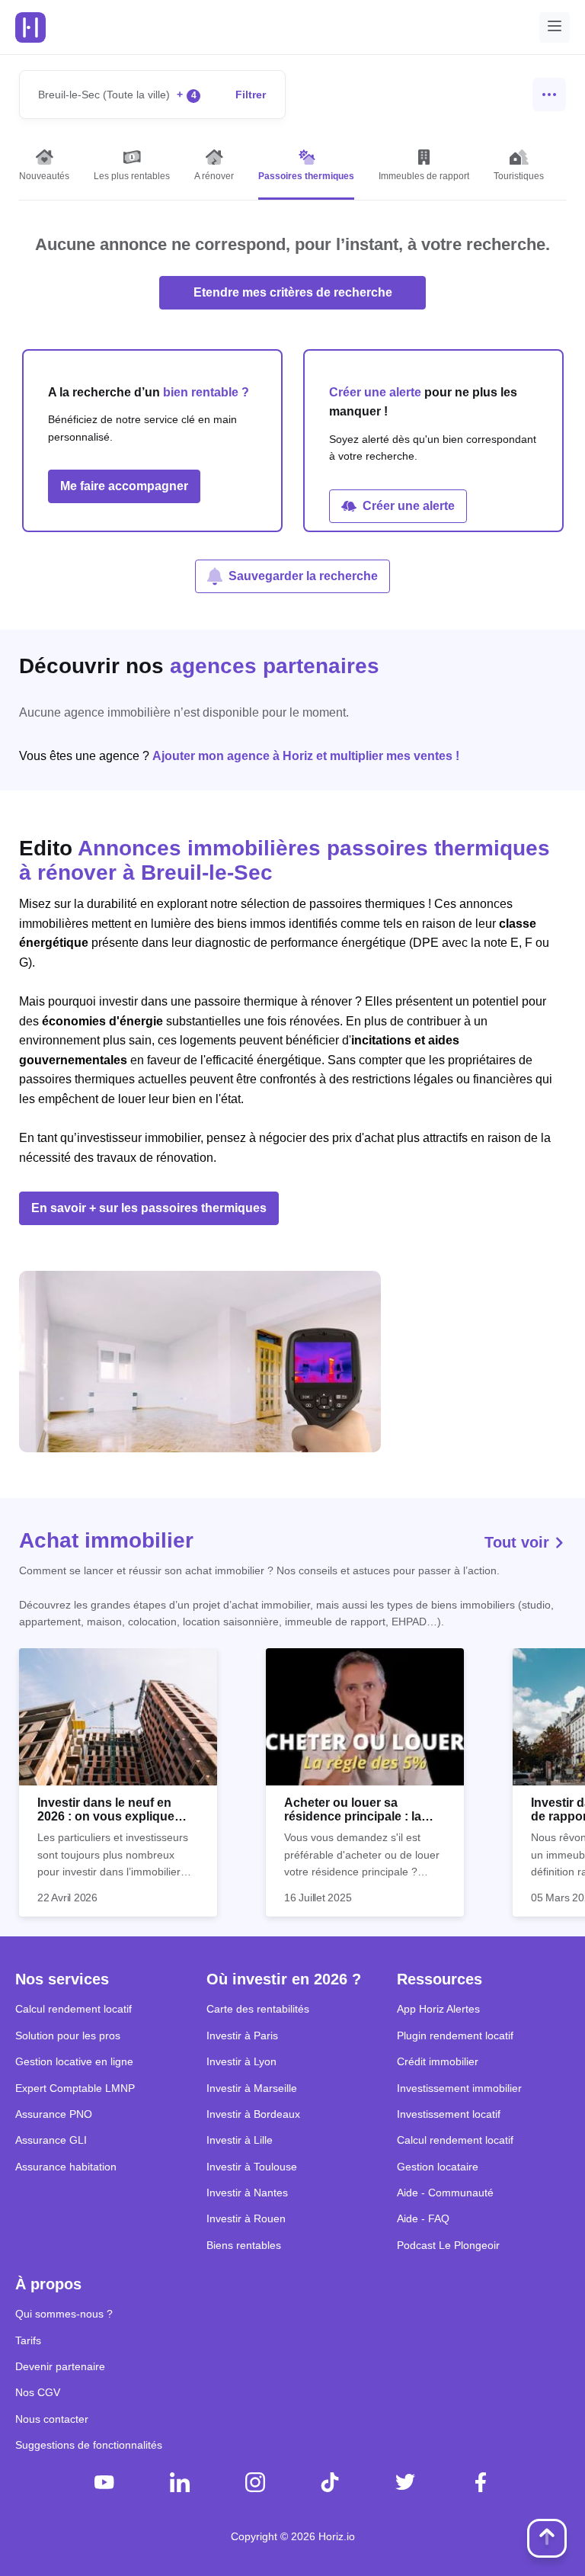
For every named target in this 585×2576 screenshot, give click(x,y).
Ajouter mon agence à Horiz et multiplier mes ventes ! (306, 756)
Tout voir (519, 1542)
